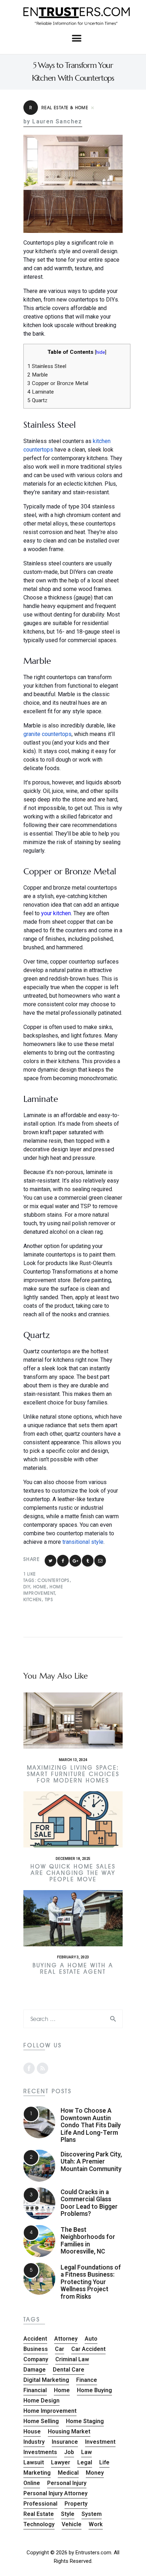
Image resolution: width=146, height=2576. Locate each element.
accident (35, 2339)
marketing (37, 2473)
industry (34, 2442)
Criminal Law (72, 2359)
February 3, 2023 (73, 1957)
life (104, 2462)
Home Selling (41, 2421)
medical (68, 2473)
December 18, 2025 (73, 1859)
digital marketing (46, 2380)
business (36, 2349)
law (86, 2452)
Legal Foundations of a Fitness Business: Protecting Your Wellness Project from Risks (91, 2282)
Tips (49, 1599)
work (96, 2524)
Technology (39, 2524)
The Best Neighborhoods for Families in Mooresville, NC (88, 2241)
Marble (38, 375)
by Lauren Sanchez (53, 122)
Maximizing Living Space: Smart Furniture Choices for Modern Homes (73, 1774)
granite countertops (47, 734)
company (36, 2359)
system (92, 2514)
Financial (35, 2390)
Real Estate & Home (59, 108)
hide (100, 352)
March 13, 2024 (73, 1760)
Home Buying (94, 2390)
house (32, 2431)
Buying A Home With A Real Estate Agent (73, 1969)
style (68, 2514)
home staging (85, 2421)
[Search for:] (73, 2019)
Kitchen (33, 1599)
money (95, 2473)
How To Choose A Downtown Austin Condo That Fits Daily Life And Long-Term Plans (91, 2125)
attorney (66, 2339)
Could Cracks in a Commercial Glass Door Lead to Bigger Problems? (89, 2203)
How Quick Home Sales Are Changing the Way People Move (73, 1873)
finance (87, 2380)
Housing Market (69, 2431)
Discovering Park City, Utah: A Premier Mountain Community (91, 2162)
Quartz (37, 400)
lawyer (61, 2462)
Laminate (41, 392)
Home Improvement (50, 2411)
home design (41, 2401)
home (40, 1587)
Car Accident (88, 2349)
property (76, 2504)
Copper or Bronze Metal (58, 383)
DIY (27, 1587)
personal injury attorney (55, 2493)
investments (40, 2452)
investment (100, 2442)
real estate (39, 2514)
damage (35, 2370)
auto (91, 2339)
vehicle (72, 2524)
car (60, 2349)
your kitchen (56, 913)
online (32, 2483)
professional (40, 2504)
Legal (85, 2462)
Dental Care (69, 2370)
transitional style (83, 1542)
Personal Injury (67, 2483)
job (69, 2452)
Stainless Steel (47, 366)
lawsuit (34, 2462)
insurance (65, 2442)
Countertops (54, 1580)
